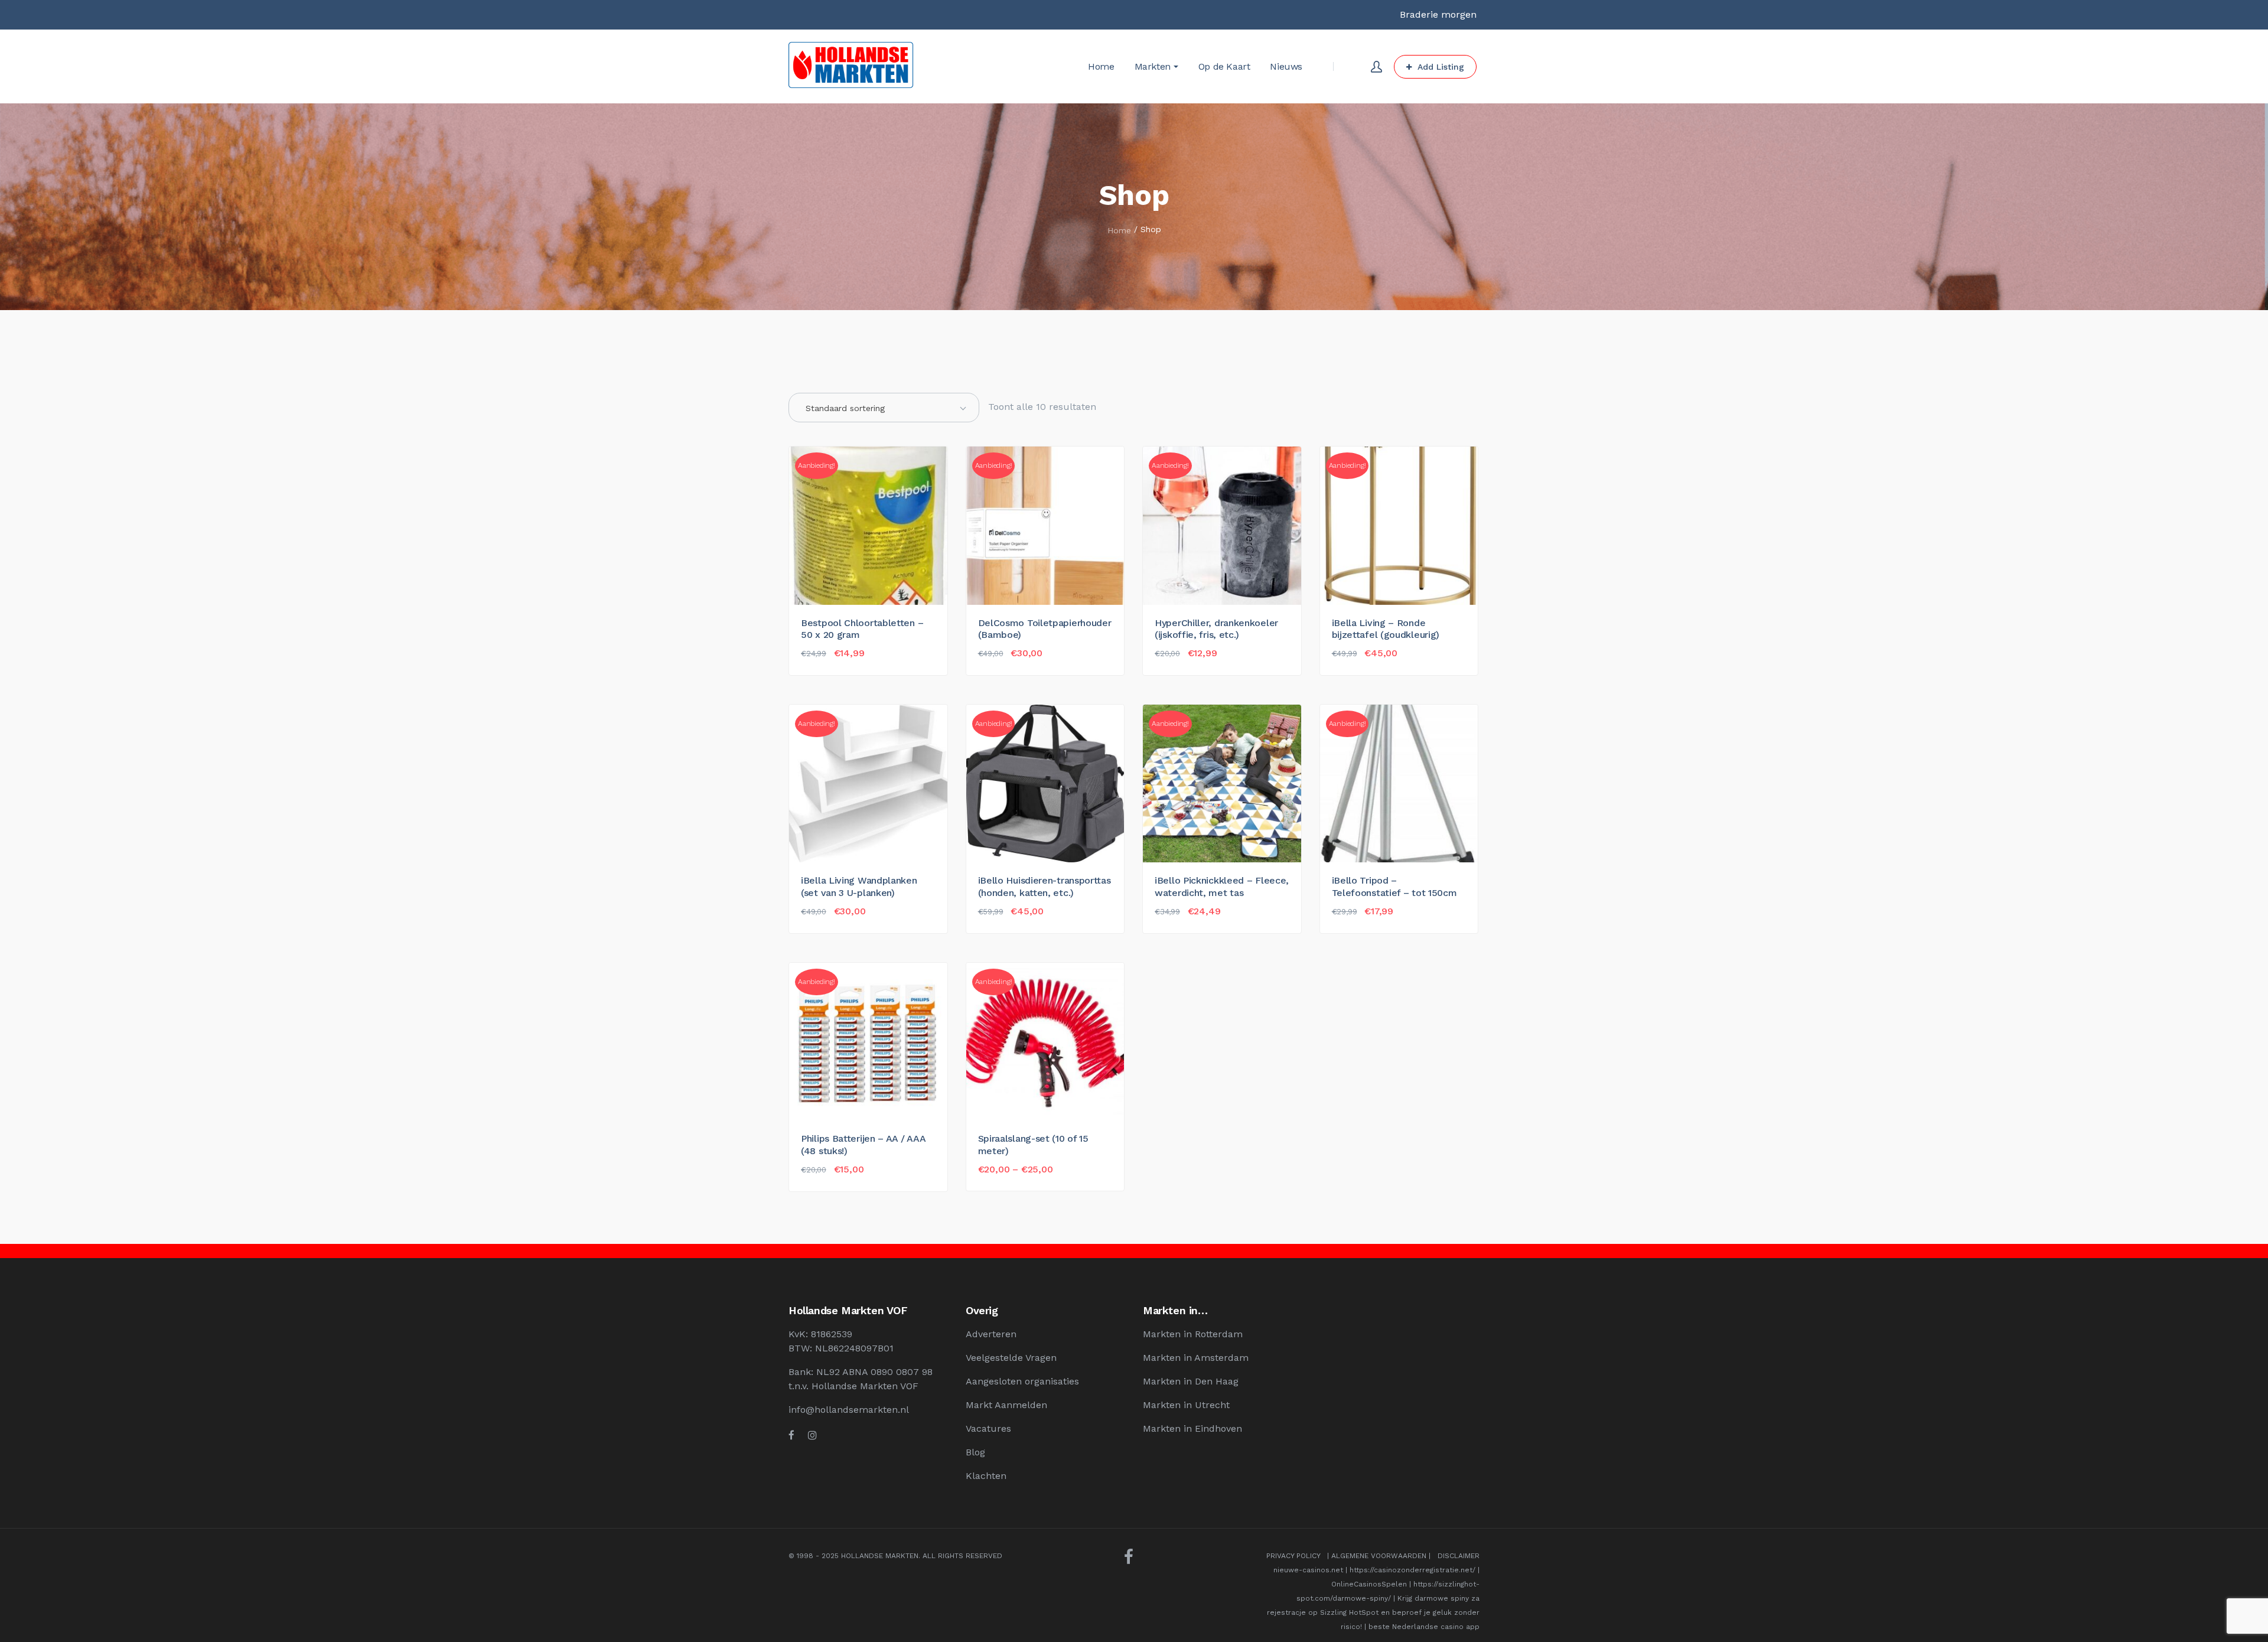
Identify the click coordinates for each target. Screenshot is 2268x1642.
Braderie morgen (1438, 14)
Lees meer (829, 1180)
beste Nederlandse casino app (1424, 1627)
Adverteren (991, 1334)
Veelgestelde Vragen (1011, 1358)
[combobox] (884, 408)
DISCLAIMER (1459, 1556)
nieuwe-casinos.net (1308, 1570)
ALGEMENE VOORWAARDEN (1379, 1556)
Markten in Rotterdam (1193, 1334)
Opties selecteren (1024, 1180)
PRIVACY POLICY (1293, 1556)
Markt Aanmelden (1006, 1405)
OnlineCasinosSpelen (1369, 1584)
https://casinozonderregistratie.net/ (1412, 1570)
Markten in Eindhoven (1192, 1428)
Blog (975, 1452)
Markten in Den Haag (1191, 1381)
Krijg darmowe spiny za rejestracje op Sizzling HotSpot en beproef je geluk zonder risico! (1373, 1612)
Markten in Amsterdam (1196, 1358)
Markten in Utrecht (1186, 1405)
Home (1119, 230)
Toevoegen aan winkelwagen (867, 664)
